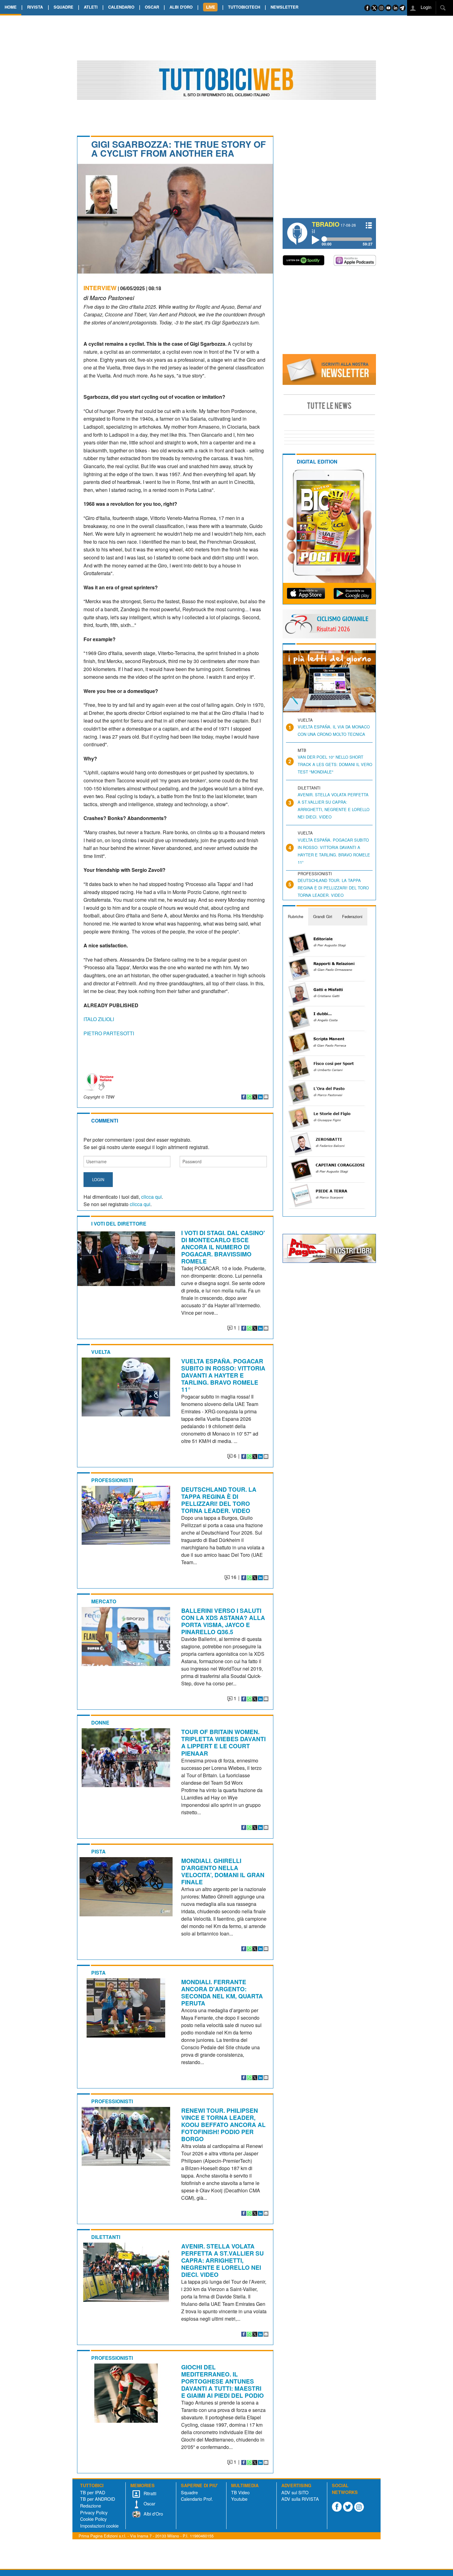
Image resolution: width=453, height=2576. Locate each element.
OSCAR (152, 7)
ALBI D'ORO (181, 7)
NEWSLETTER (284, 7)
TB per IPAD (93, 2492)
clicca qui (151, 1197)
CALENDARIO (121, 7)
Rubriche (296, 916)
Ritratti (149, 2493)
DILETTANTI (106, 2237)
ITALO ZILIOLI (99, 1019)
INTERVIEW (100, 288)
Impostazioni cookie (99, 2526)
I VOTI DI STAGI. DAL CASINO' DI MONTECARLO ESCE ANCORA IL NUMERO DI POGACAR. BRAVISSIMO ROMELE (223, 1247)
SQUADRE (63, 7)
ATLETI (91, 7)
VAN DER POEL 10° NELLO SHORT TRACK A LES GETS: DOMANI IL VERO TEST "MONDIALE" (335, 764)
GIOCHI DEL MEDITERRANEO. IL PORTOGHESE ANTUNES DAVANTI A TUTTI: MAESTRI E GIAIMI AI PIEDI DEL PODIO (222, 2381)
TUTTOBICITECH (244, 7)
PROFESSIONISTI (112, 1480)
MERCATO (104, 1601)
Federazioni (352, 916)
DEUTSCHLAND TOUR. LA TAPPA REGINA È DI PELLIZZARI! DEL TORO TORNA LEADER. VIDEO (219, 1500)
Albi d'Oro (153, 2514)
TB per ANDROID (98, 2499)
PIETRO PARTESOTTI (109, 1033)
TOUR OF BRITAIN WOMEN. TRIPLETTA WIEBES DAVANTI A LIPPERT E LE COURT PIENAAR (223, 1742)
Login (425, 7)
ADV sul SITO (295, 2492)
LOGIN (98, 1179)
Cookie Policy (93, 2519)
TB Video (240, 2492)
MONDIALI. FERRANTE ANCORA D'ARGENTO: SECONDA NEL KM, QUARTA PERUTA (222, 1992)
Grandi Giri (323, 916)
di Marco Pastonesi (109, 297)
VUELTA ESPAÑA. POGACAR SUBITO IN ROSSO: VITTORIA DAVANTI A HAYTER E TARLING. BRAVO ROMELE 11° (223, 1375)
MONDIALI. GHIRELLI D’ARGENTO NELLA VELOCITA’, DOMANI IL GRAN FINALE (223, 1871)
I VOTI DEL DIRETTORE (119, 1224)
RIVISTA (35, 7)
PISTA (98, 1851)
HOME (11, 7)
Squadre (189, 2492)
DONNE (100, 1723)
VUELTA (101, 1352)
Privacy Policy (94, 2512)
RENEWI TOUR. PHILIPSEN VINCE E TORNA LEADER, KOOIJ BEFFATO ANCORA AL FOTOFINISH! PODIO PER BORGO (223, 2125)
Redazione (91, 2506)
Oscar (149, 2503)
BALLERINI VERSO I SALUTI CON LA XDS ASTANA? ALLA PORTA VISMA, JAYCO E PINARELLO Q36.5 (223, 1621)
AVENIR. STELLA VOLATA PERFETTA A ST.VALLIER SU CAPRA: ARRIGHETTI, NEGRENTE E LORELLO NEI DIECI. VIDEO (222, 2260)
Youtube (239, 2499)
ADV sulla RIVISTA (300, 2499)
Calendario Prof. (197, 2499)
